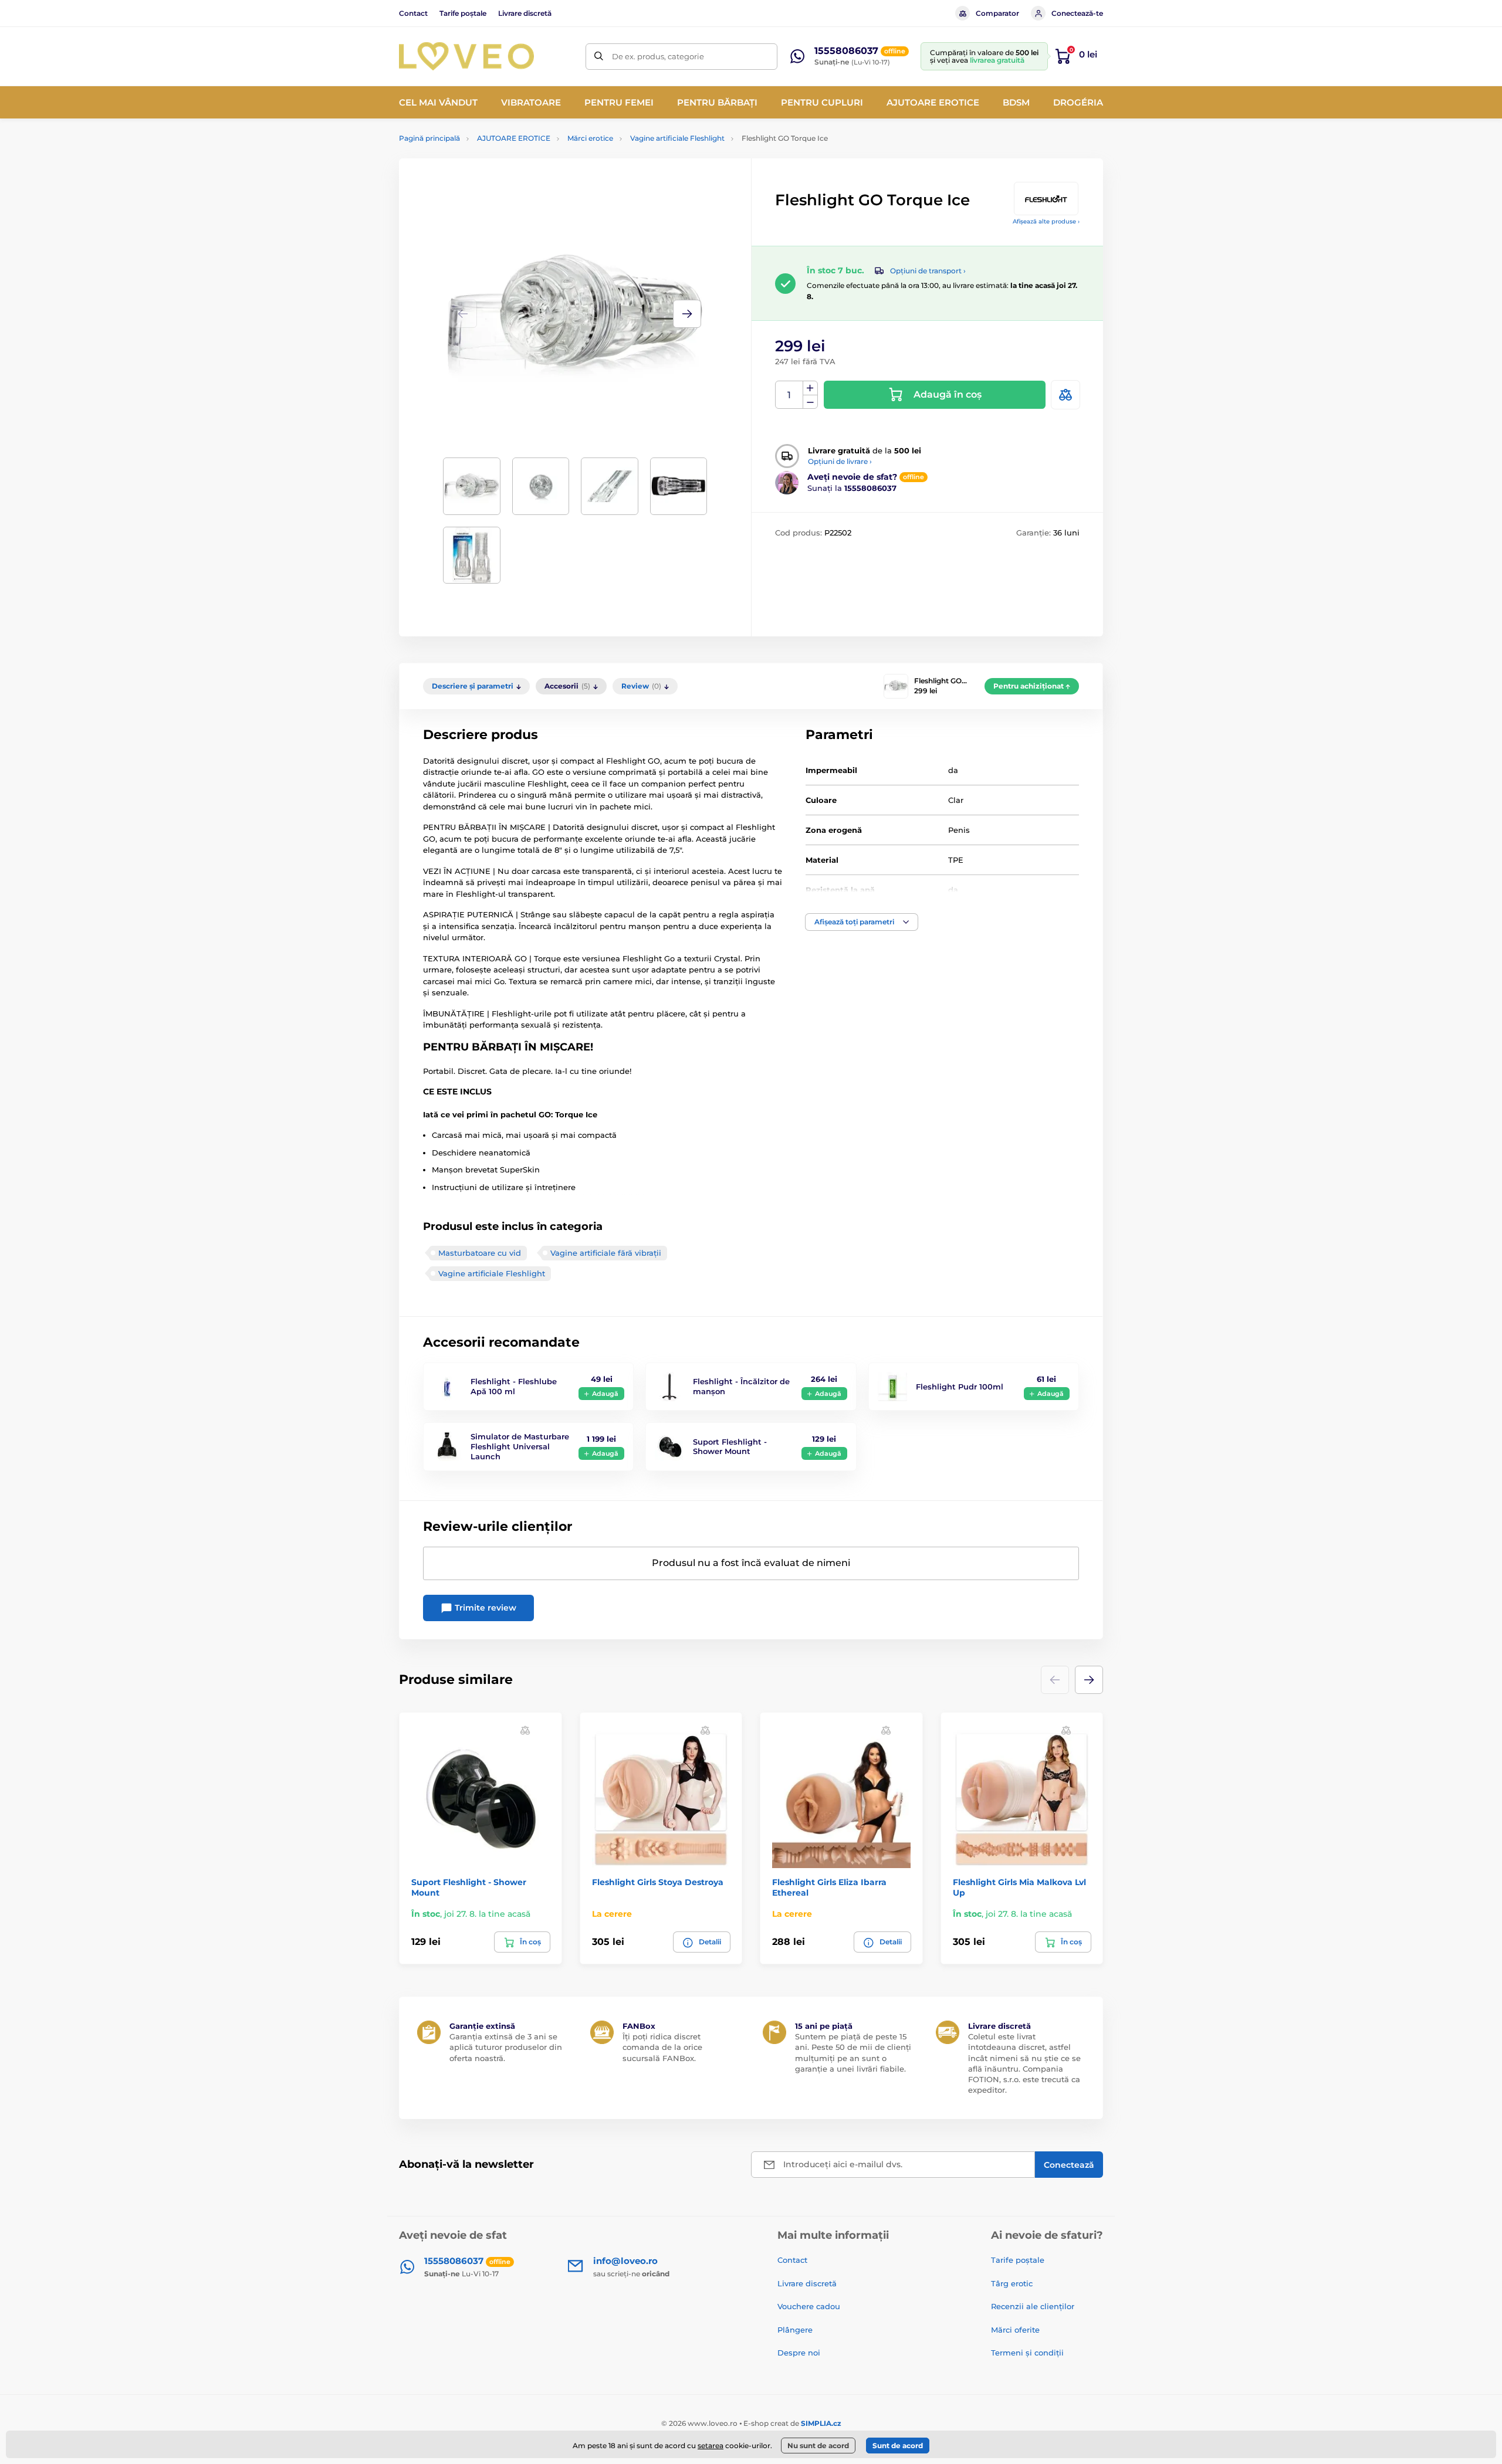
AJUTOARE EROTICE (514, 138)
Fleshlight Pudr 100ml (960, 1387)
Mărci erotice (590, 138)
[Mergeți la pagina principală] (466, 56)
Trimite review (484, 1608)
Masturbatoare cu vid (480, 1253)
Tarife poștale (463, 13)
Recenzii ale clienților (1033, 2306)
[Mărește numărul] (810, 388)
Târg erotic (1012, 2283)
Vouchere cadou (809, 2306)
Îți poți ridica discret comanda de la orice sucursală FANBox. (662, 2047)
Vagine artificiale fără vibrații (606, 1253)
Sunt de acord (898, 2446)
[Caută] (599, 57)
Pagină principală (429, 138)
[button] (687, 314)
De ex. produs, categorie (658, 56)
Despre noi (799, 2353)
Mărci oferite (1015, 2330)
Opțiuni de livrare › (840, 461)
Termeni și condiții (1027, 2353)
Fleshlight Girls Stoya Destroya (658, 1882)
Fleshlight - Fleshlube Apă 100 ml (514, 1386)
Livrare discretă (525, 13)
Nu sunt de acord (818, 2446)
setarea (711, 2446)
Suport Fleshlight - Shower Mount (730, 1447)
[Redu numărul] (810, 402)
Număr (789, 395)
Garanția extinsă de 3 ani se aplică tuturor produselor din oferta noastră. (506, 2047)
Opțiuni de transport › (928, 271)
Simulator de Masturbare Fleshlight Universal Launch (520, 1446)
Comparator (997, 13)
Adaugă (605, 1394)
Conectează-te (1077, 13)
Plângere (795, 2330)
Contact (413, 13)
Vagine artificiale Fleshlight (677, 138)
